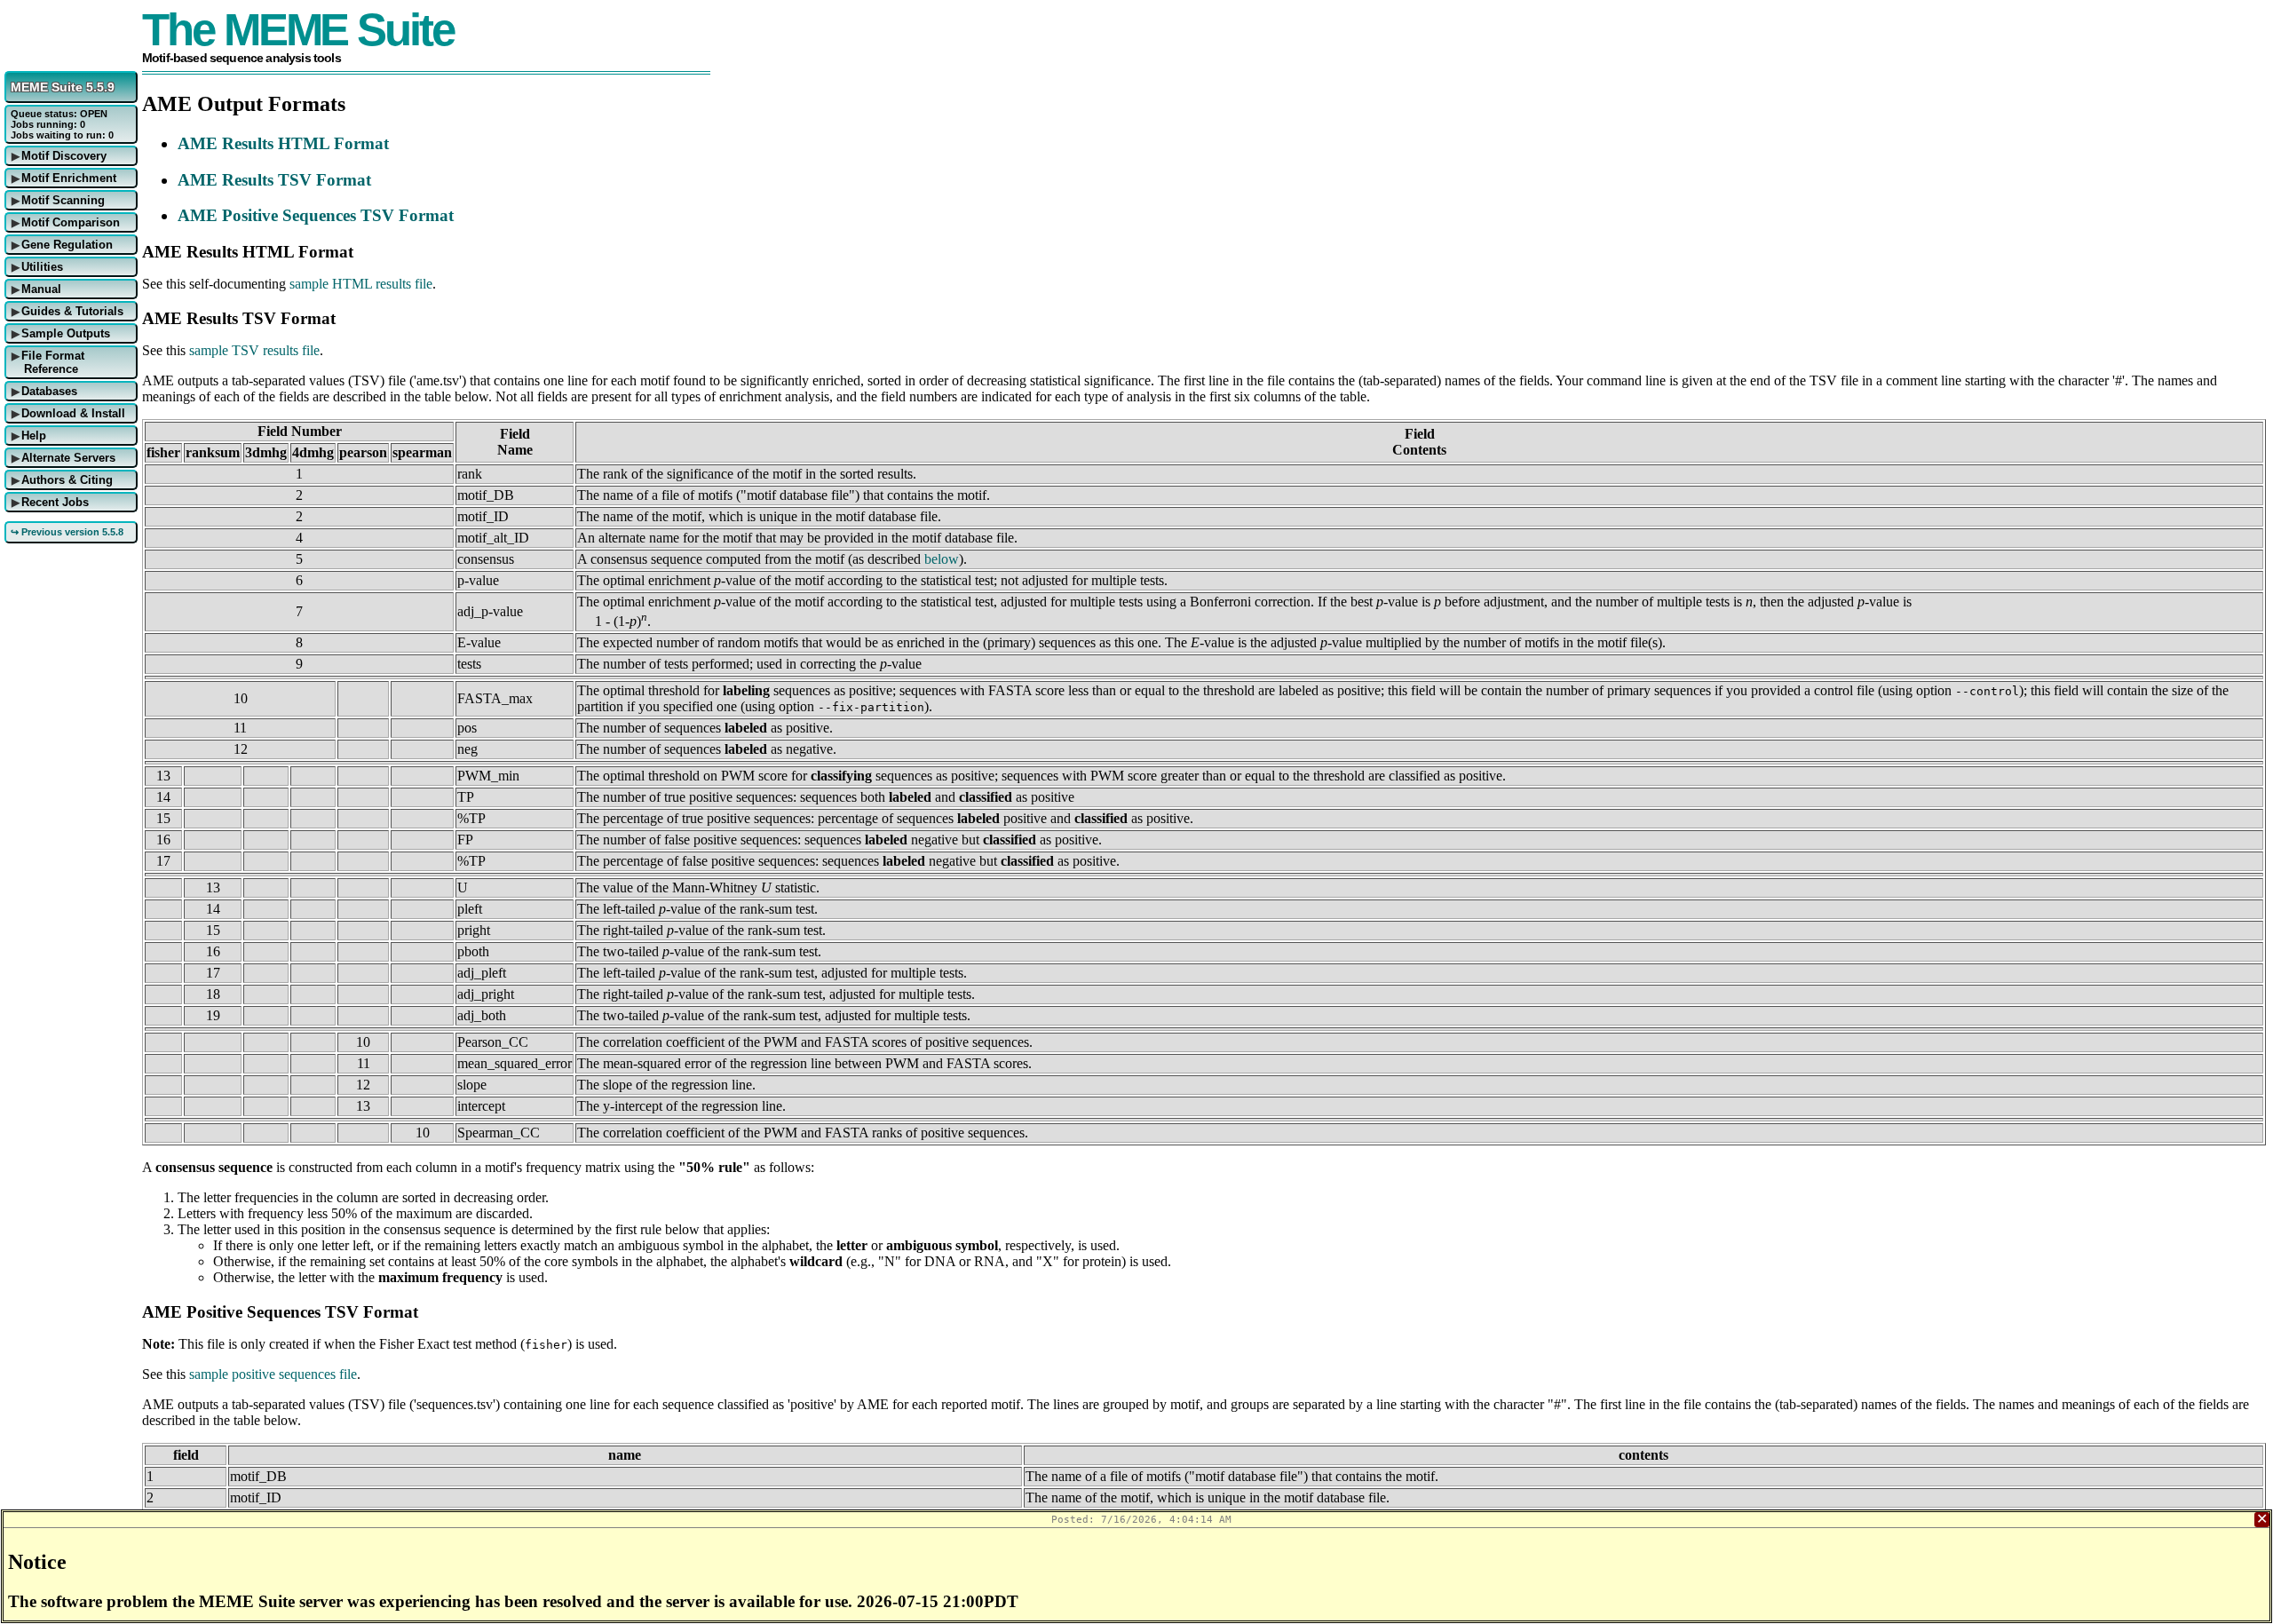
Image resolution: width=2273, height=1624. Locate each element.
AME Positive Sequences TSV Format (316, 215)
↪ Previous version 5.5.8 (67, 532)
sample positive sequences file (273, 1374)
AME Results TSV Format (274, 180)
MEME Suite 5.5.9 (63, 87)
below (942, 559)
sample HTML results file (361, 284)
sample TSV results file (254, 350)
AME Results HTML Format (283, 143)
